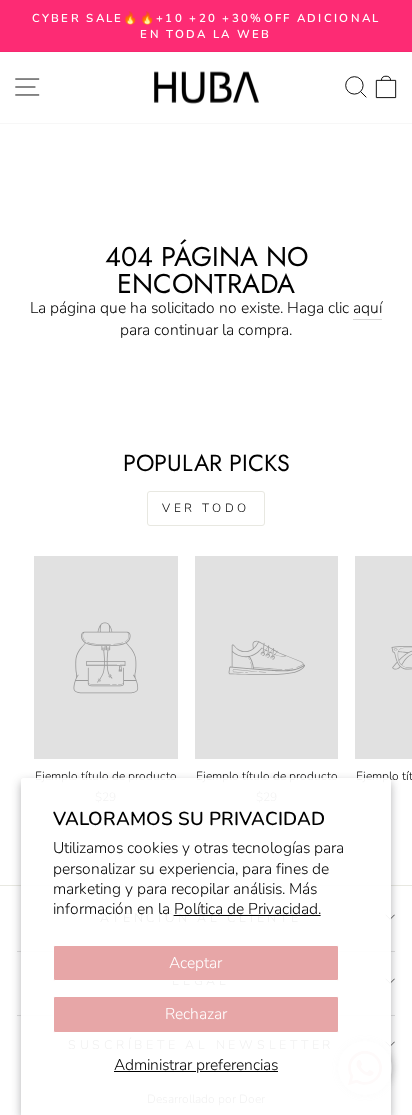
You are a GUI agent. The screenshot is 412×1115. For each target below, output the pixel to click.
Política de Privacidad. (247, 909)
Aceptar (195, 963)
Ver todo (206, 508)
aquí (367, 308)
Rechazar (196, 1014)
